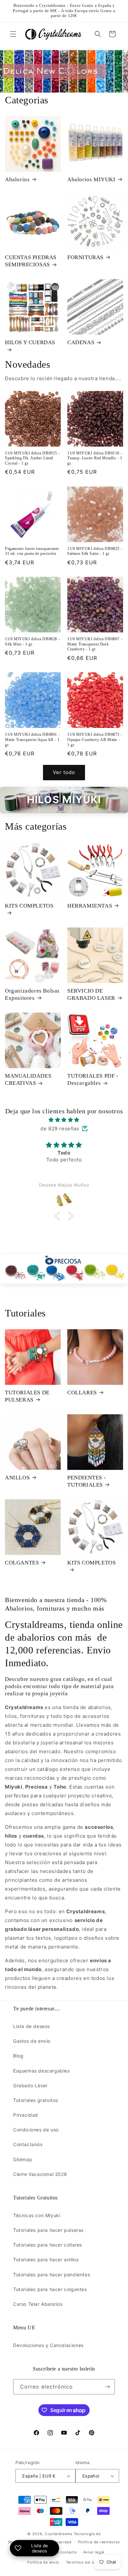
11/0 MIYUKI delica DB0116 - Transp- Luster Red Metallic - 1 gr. (95, 458)
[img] (64, 1120)
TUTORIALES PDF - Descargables (93, 1079)
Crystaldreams (59, 2534)
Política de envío (43, 2562)
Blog (18, 2056)
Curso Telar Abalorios (38, 2304)
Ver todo (64, 772)
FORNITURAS (85, 257)
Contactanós (28, 2144)
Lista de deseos (32, 2026)
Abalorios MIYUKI (91, 179)
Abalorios (17, 179)
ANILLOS (17, 1478)
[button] (13, 34)
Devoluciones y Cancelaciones (48, 2345)
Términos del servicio (87, 2562)
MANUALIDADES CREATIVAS (28, 1079)
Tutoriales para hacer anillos (46, 2259)
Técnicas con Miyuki (37, 2215)
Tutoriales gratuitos (36, 2100)
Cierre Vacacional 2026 (40, 2174)
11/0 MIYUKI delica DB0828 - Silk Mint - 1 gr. (32, 642)
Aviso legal (94, 2552)
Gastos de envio (32, 2041)
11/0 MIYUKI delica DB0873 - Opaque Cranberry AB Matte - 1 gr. (95, 740)
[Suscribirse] (107, 2387)
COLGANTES (22, 1563)
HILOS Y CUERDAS (30, 342)
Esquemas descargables (42, 2071)
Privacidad (26, 2115)
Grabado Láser (30, 2085)
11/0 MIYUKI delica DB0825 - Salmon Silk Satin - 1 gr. (95, 551)
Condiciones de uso (36, 2130)
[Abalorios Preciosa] (64, 1269)
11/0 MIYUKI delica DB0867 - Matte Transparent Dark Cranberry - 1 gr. (95, 644)
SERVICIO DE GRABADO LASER (91, 994)
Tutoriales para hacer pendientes (52, 2275)
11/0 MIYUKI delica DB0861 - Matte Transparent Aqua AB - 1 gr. (32, 740)
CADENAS (81, 342)
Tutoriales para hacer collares (48, 2245)
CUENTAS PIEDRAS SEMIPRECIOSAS (31, 261)
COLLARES (82, 1393)
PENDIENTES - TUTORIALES (86, 1481)
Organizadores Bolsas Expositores (32, 994)
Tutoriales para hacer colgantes (50, 2289)
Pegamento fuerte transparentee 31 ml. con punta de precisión (32, 551)
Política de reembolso (99, 2542)
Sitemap (23, 2159)
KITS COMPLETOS (29, 906)
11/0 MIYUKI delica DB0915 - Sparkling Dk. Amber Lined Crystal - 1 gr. (32, 458)
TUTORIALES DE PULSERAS (27, 1396)
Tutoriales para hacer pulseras (48, 2230)
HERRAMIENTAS (90, 906)
